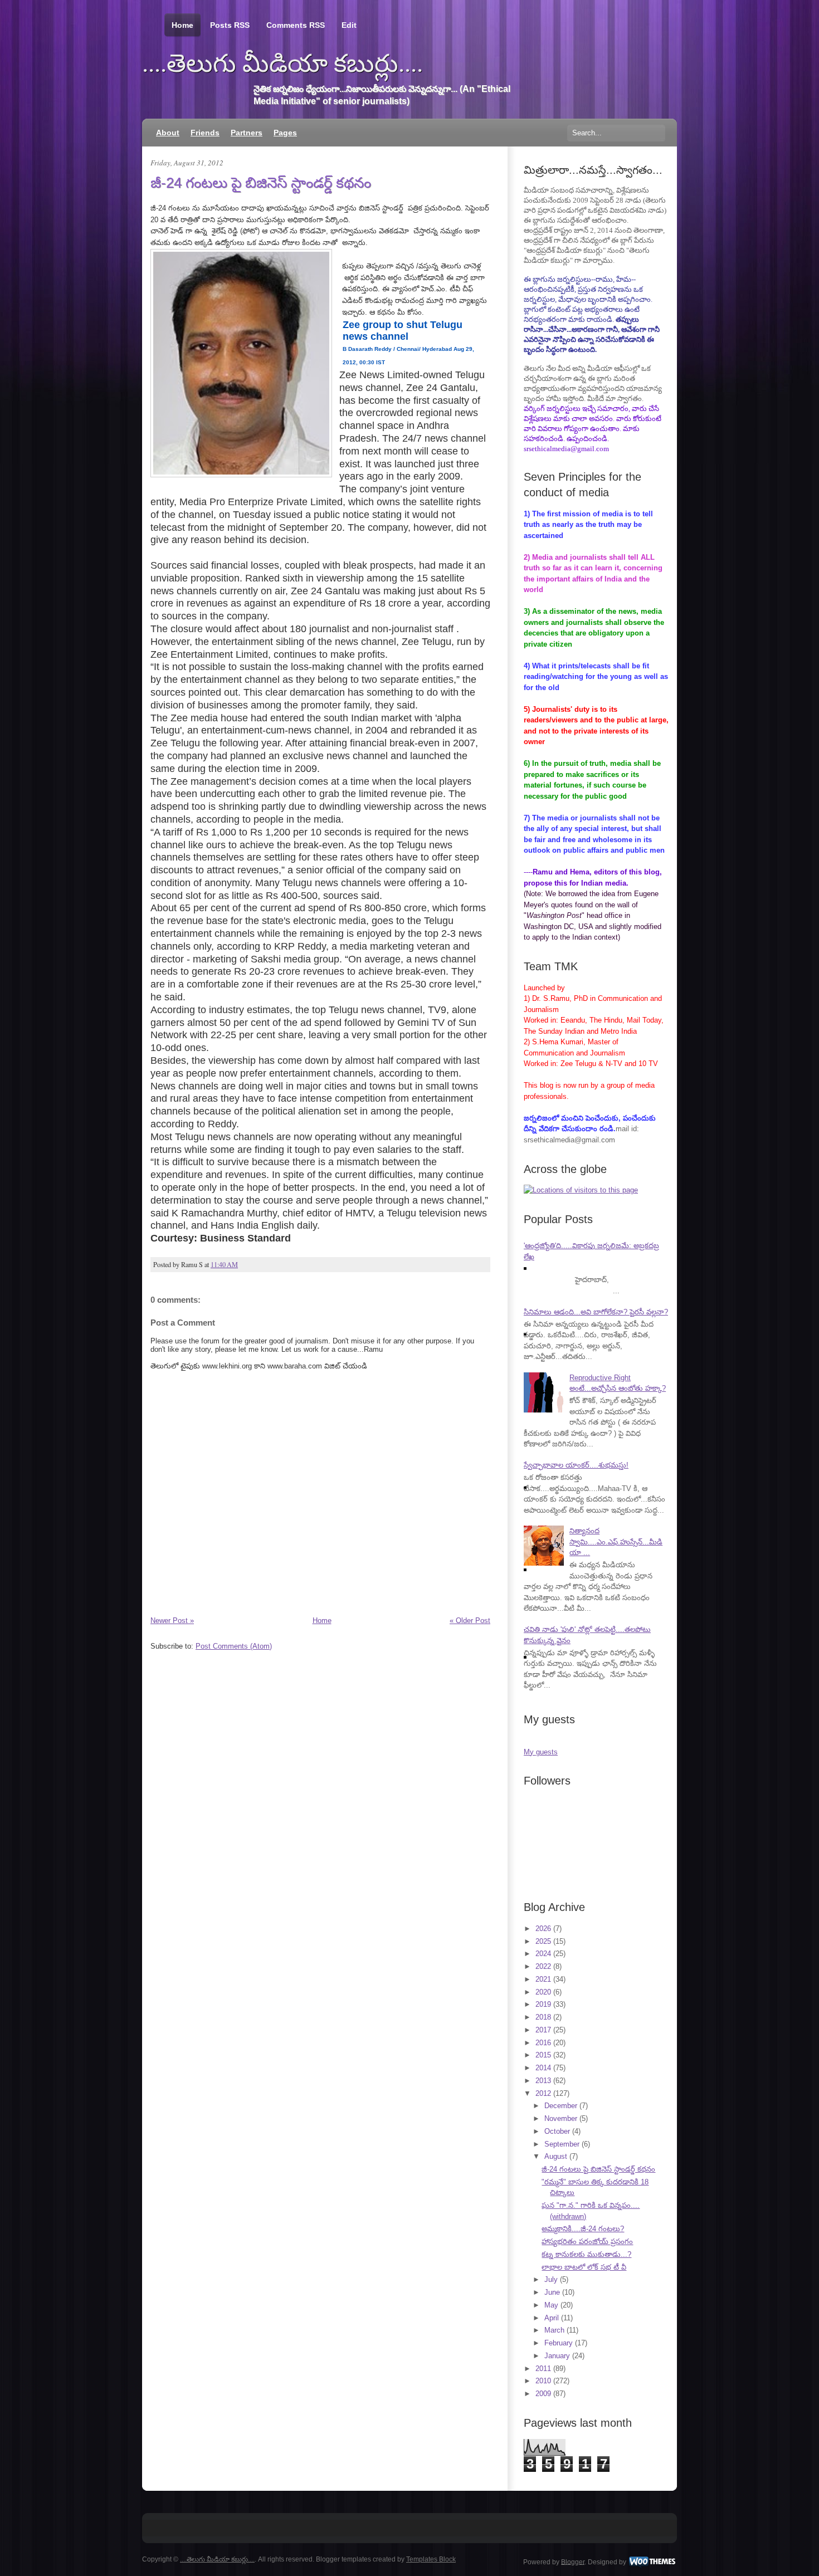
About (168, 133)
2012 (543, 2093)
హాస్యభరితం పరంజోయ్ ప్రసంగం (587, 2242)
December (561, 2106)
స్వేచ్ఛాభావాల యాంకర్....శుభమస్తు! (576, 1465)
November (561, 2118)
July (551, 2279)
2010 (543, 2381)
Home (182, 25)
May (551, 2305)
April (552, 2318)
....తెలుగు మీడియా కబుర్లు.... (282, 63)
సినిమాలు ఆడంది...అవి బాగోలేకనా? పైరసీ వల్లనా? (596, 1312)
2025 (543, 1941)
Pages (285, 133)
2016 (543, 2043)
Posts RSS (230, 25)
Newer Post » (172, 1621)
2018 (543, 2017)
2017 (543, 2030)
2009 (543, 2394)
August (556, 2156)
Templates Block (431, 2559)
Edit (349, 25)
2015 (543, 2055)
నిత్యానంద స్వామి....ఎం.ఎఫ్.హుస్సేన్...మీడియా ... (616, 1542)
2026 (543, 1929)
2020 (543, 1992)
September (562, 2144)
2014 (543, 2068)
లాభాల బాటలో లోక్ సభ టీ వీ (584, 2267)
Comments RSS (296, 25)
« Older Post (470, 1621)
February (559, 2343)
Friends (205, 133)
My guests (541, 1752)
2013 (543, 2081)
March (554, 2330)
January (557, 2356)
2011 (543, 2369)
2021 (543, 1979)
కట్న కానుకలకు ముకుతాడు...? (586, 2254)
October (557, 2131)
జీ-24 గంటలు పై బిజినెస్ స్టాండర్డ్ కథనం (261, 183)
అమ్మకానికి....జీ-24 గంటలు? (583, 2229)
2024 (543, 1954)
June (552, 2292)
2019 (543, 2004)
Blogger (573, 2562)
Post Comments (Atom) (234, 1646)
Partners (247, 133)
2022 (543, 1966)
